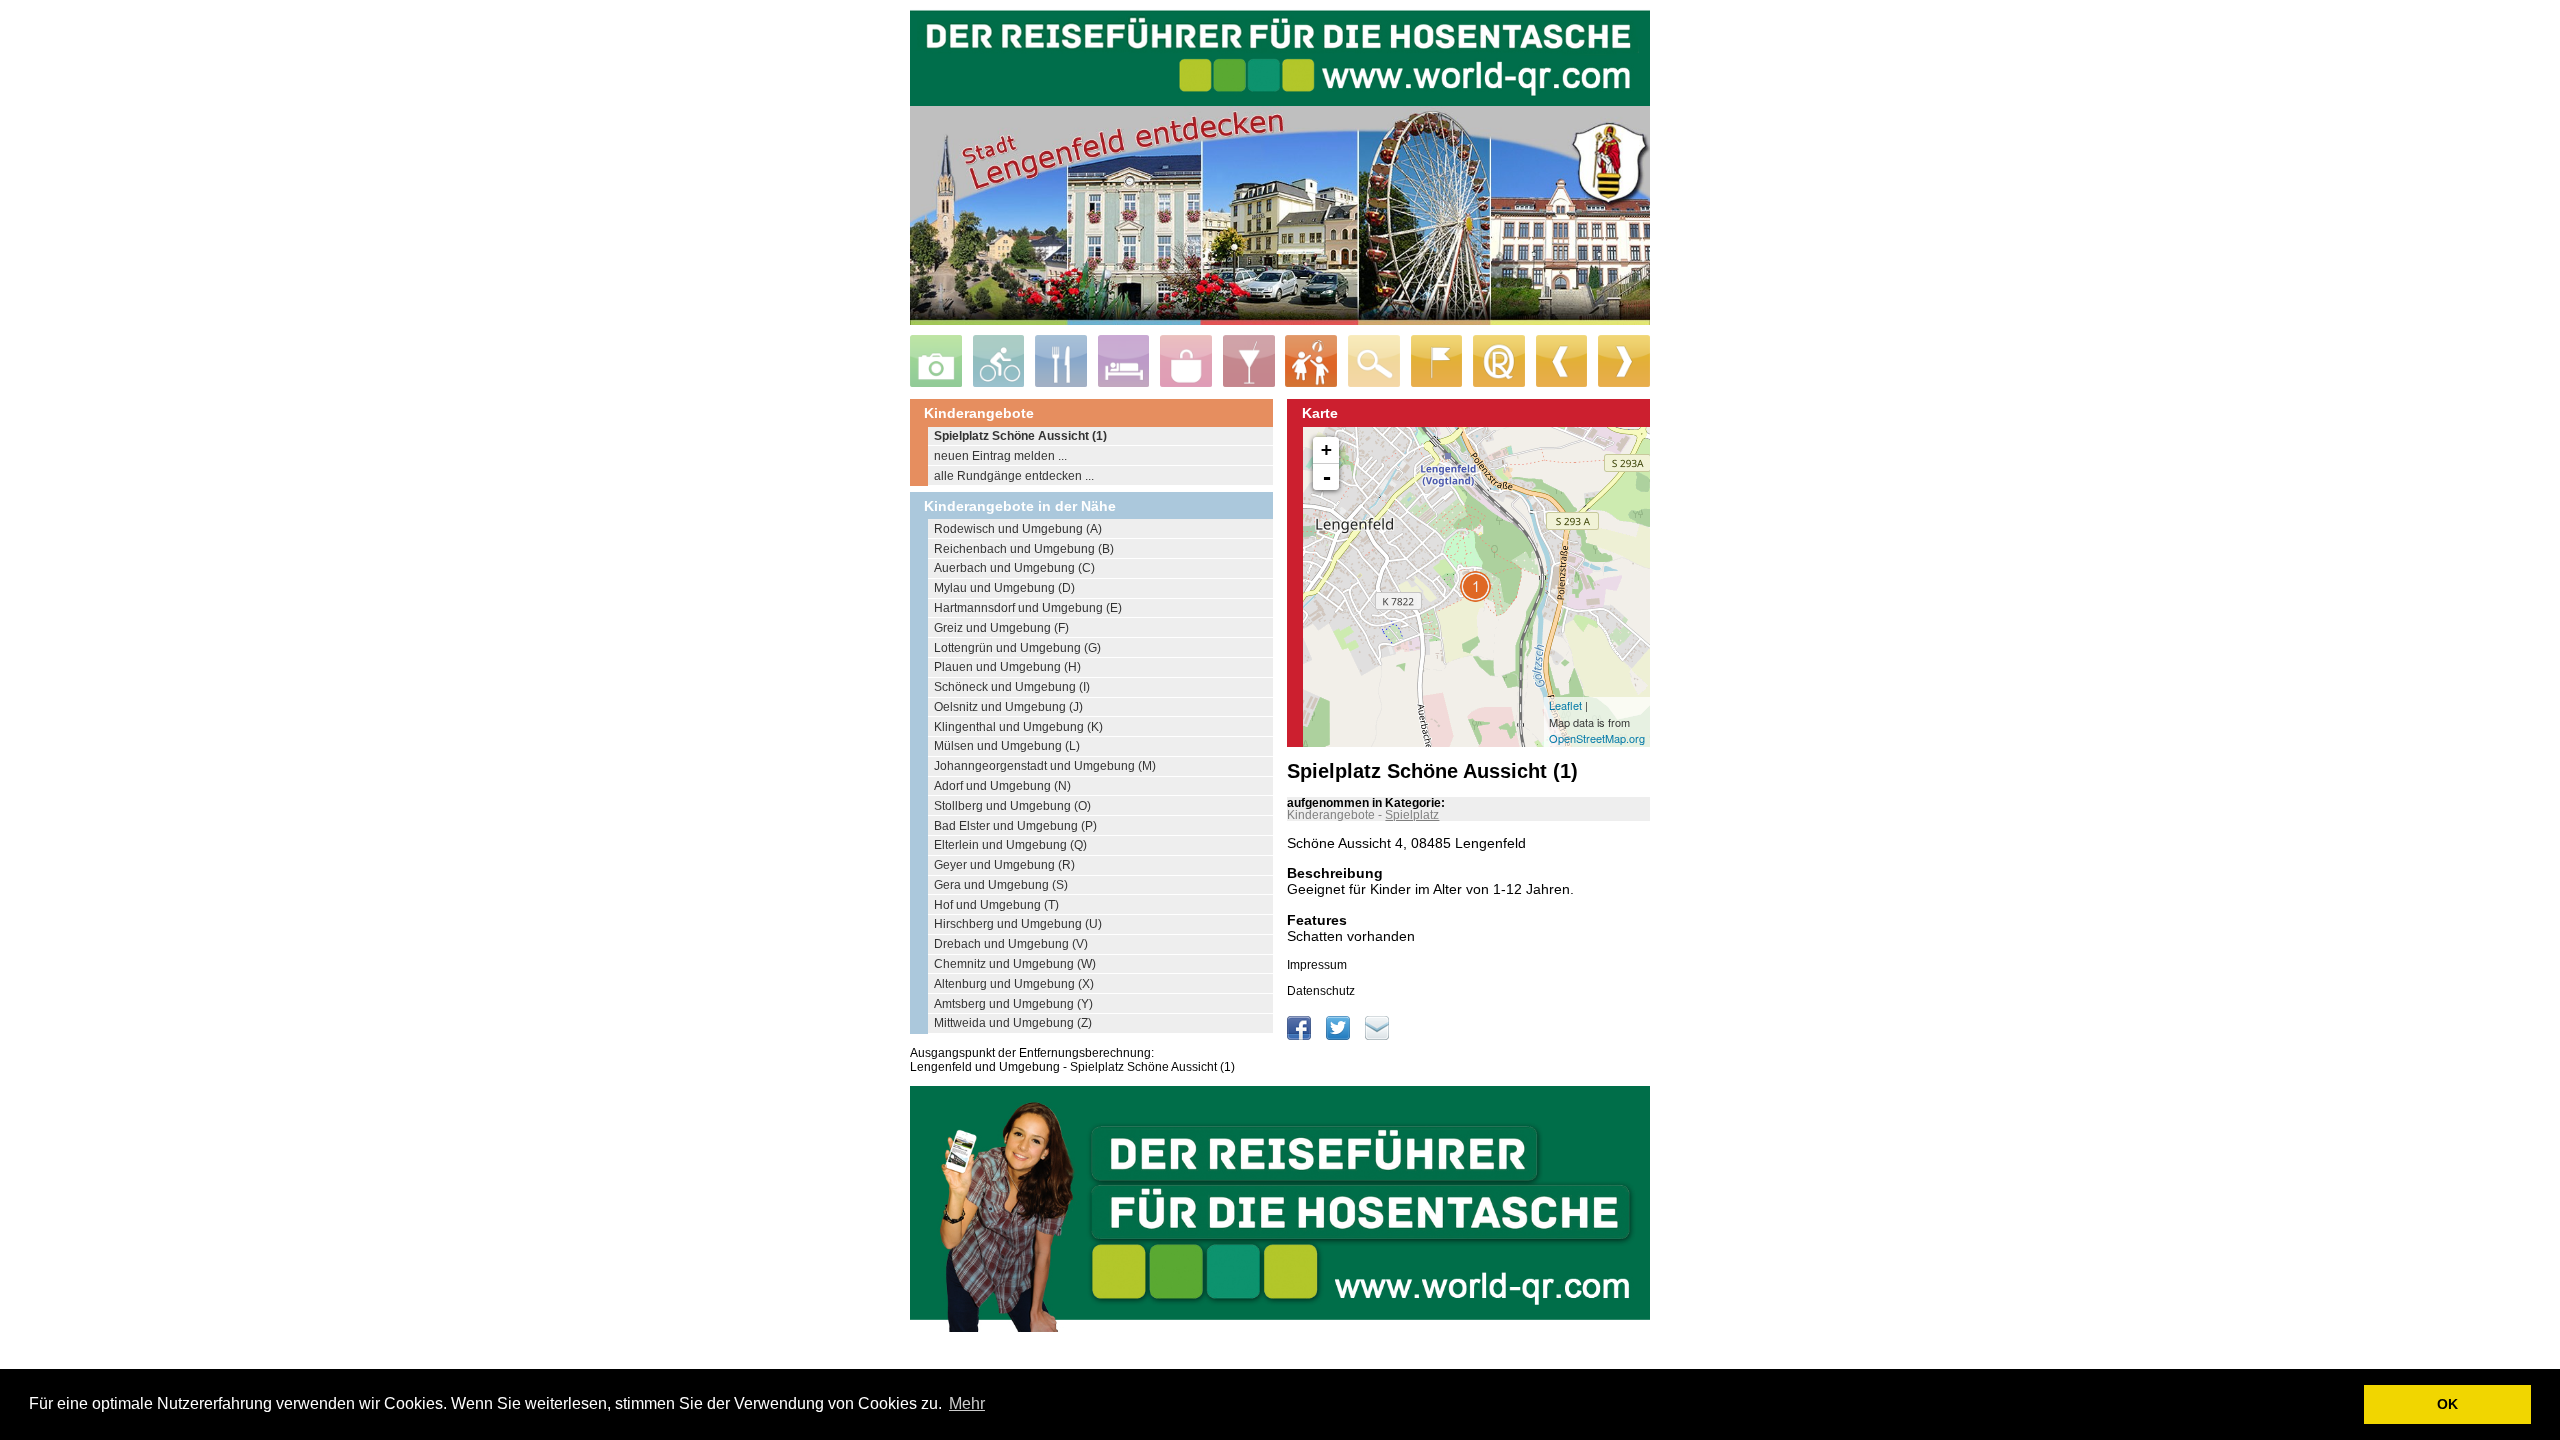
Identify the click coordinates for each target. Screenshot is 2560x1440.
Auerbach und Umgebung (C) (1014, 568)
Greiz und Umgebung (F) (1001, 628)
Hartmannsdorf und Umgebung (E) (1028, 608)
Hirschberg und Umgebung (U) (1018, 924)
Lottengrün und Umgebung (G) (1017, 648)
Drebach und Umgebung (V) (1011, 944)
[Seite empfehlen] (1377, 1036)
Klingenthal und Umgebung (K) (1018, 727)
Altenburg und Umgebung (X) (1014, 984)
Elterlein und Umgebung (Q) (1010, 845)
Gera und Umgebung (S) (1001, 885)
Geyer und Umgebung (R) (1004, 865)
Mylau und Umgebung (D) (1004, 588)
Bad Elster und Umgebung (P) (1015, 826)
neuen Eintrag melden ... (1000, 456)
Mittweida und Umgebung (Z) (1013, 1023)
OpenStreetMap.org (1597, 738)
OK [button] (2447, 1404)
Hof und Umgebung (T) (996, 905)
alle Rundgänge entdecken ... (1014, 476)
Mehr (967, 1403)
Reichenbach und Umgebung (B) (1024, 549)
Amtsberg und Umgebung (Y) (1013, 1004)
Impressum (1317, 965)
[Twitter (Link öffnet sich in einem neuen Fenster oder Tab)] (1339, 1036)
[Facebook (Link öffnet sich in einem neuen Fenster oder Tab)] (1300, 1036)
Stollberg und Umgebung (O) (1012, 806)
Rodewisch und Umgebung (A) (1018, 529)
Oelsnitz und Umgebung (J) (1008, 707)
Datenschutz (1321, 991)
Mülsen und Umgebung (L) (1007, 746)
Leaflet (1565, 705)
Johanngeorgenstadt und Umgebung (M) (1045, 766)
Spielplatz (1412, 815)
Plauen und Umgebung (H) (1007, 667)
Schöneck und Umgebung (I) (1012, 687)
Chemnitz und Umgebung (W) (1015, 964)
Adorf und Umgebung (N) (1002, 786)
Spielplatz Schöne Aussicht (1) (1020, 436)
